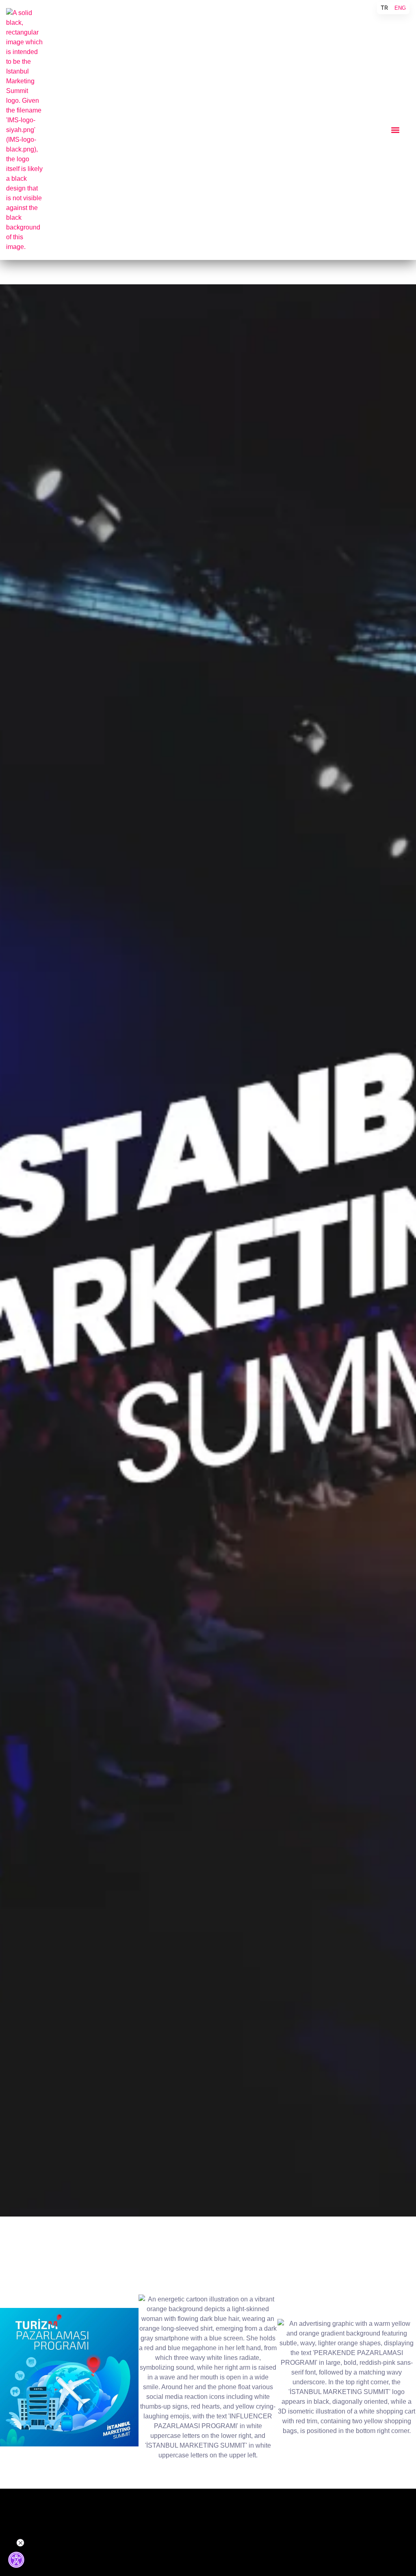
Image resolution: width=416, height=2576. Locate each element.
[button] (395, 130)
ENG (400, 8)
